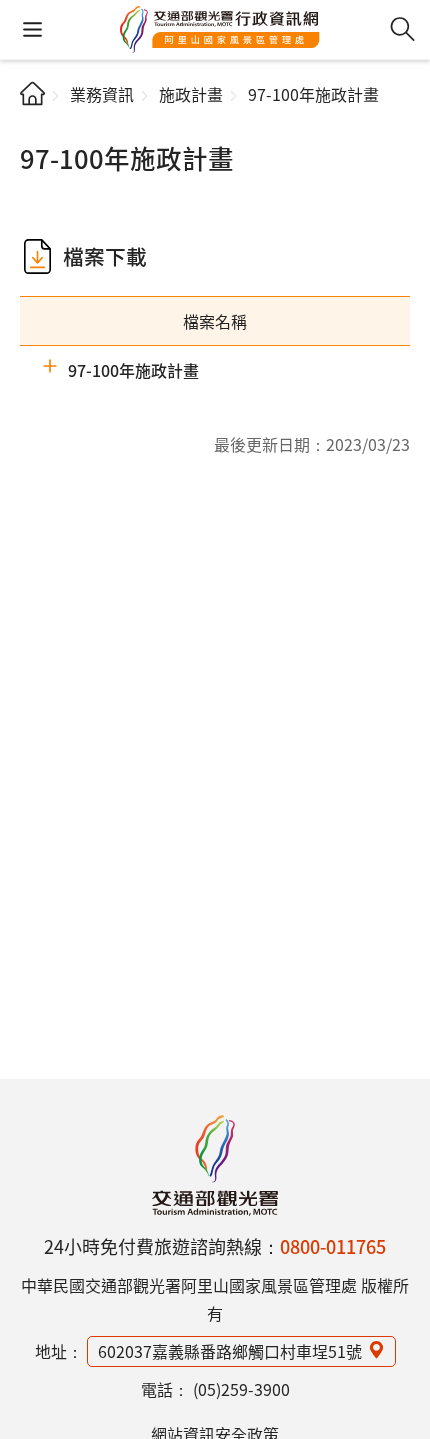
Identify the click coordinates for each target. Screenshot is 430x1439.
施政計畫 (191, 94)
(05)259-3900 (241, 1389)
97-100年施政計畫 (133, 370)
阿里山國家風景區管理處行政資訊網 (220, 30)
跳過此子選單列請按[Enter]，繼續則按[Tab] (36, 126)
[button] (32, 29)
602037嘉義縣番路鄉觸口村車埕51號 (230, 1351)
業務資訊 (102, 94)
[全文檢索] (402, 29)
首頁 (32, 93)
